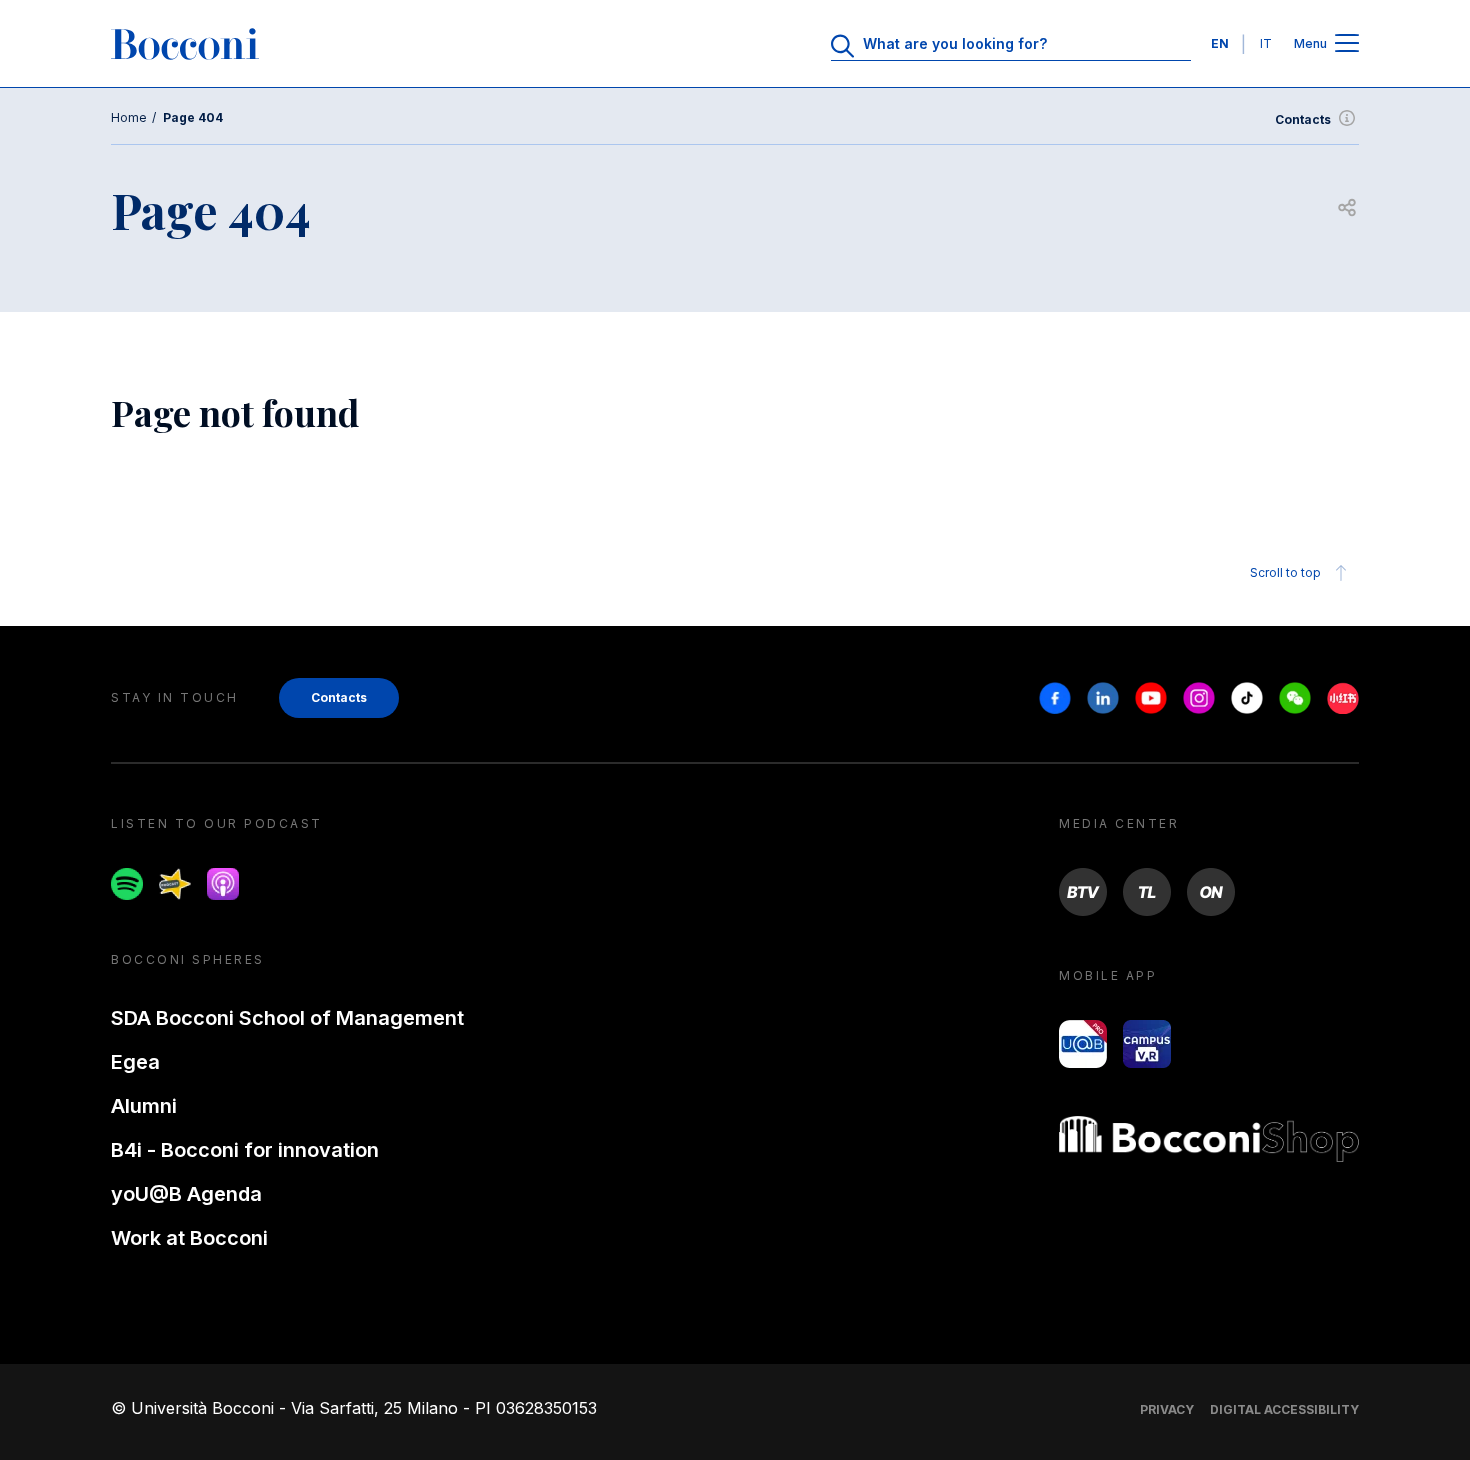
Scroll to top (1285, 572)
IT (1266, 43)
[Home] (185, 44)
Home (129, 117)
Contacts (1303, 119)
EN (1220, 43)
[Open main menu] (1347, 44)
